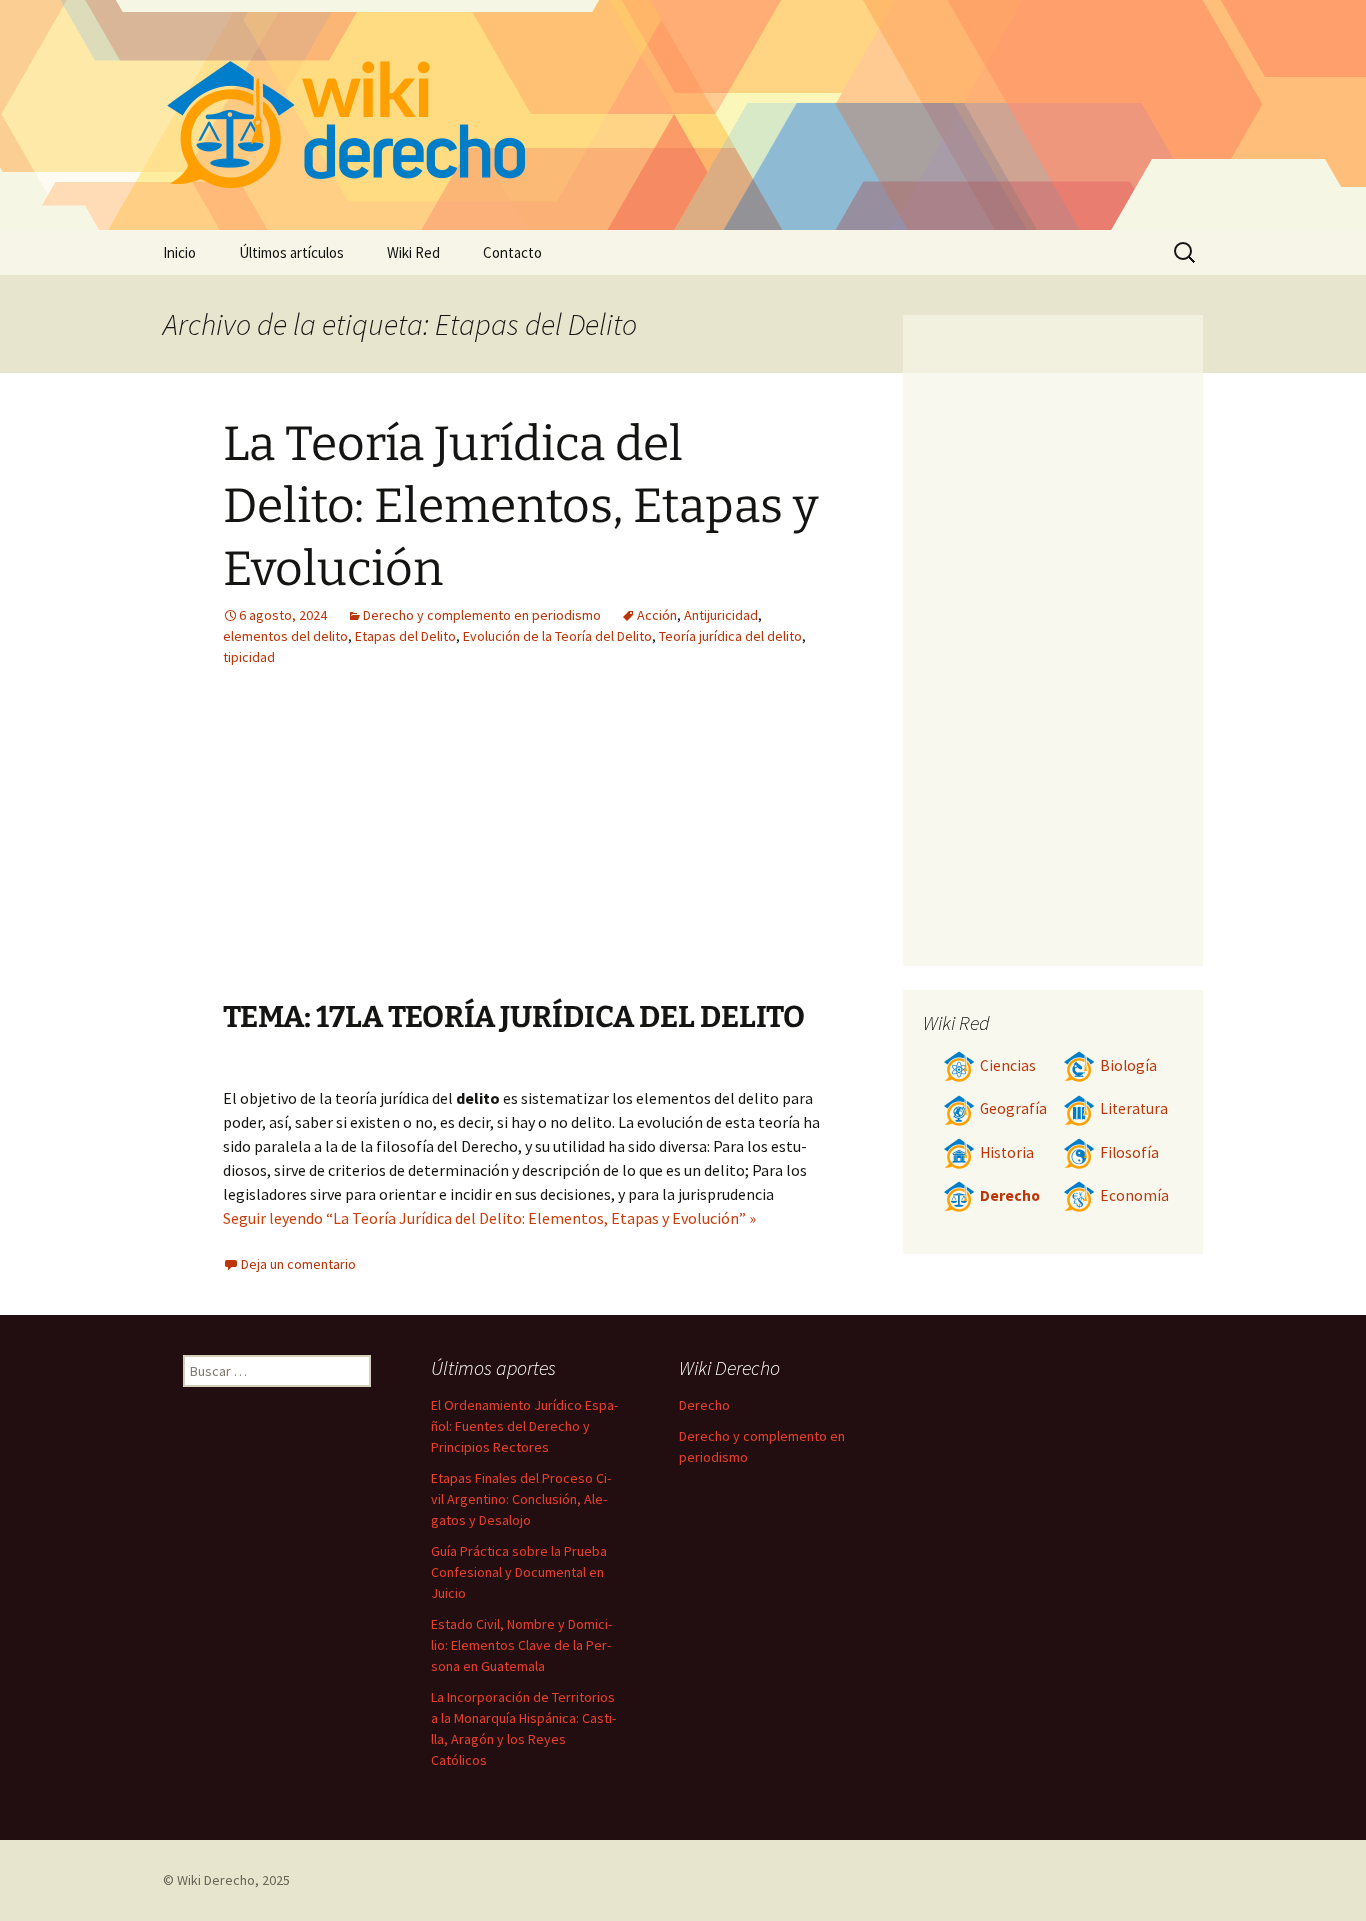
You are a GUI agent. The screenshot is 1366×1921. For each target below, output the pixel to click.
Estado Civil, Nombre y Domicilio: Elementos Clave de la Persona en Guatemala (521, 1645)
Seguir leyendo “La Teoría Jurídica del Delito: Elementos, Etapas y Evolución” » (489, 1218)
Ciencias (1008, 1065)
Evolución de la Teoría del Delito (557, 636)
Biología (1128, 1065)
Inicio (179, 252)
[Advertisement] (401, 848)
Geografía (1013, 1108)
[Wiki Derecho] (683, 115)
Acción (657, 615)
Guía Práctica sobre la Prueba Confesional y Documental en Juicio (519, 1572)
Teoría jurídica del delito (730, 636)
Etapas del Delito (405, 636)
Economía (1134, 1195)
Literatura (1134, 1108)
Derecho (1010, 1195)
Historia (1007, 1152)
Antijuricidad (721, 615)
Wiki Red (413, 252)
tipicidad (249, 657)
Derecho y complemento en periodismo (482, 615)
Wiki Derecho (216, 1880)
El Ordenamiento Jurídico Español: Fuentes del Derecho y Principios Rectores (524, 1426)
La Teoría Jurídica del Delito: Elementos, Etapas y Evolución (520, 506)
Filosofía (1129, 1152)
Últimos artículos (291, 252)
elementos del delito (285, 636)
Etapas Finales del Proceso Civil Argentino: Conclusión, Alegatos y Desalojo (521, 1499)
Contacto (512, 252)
